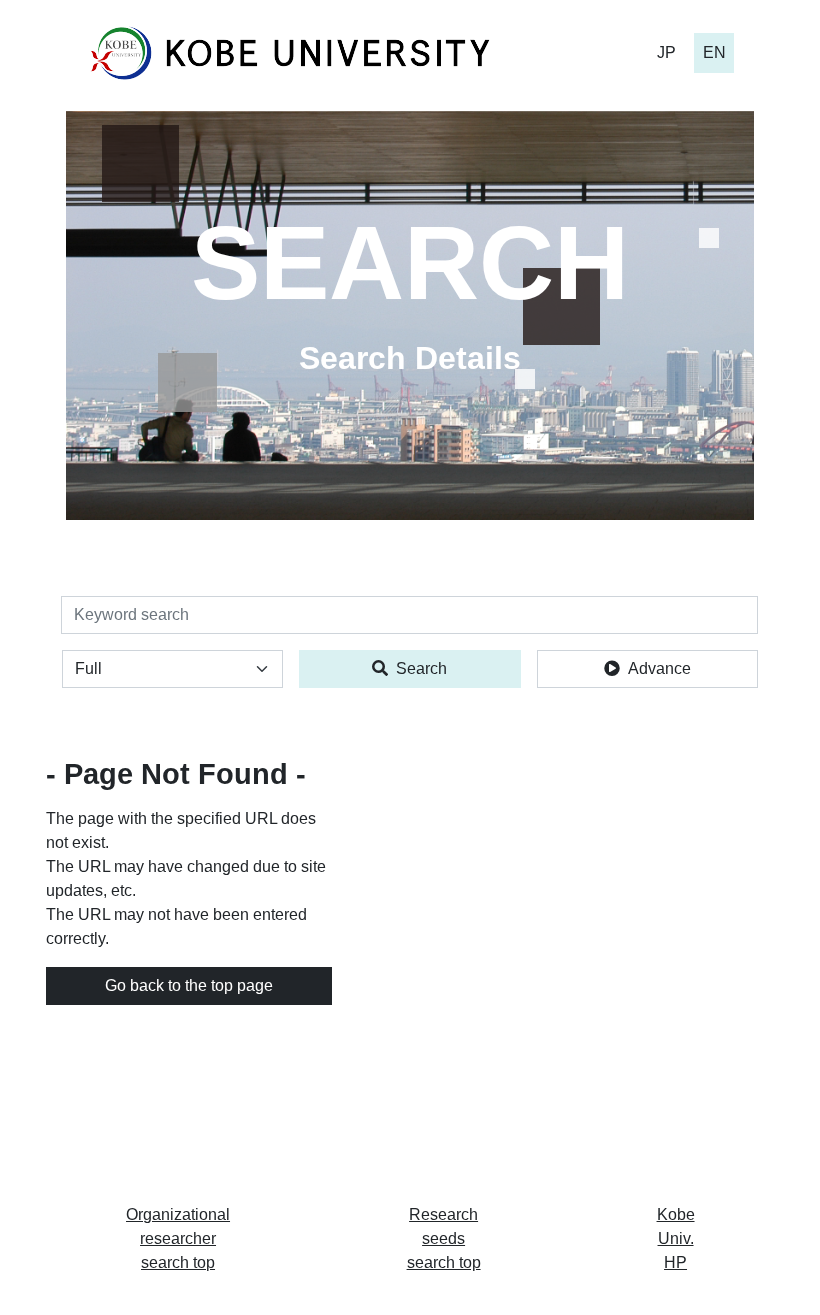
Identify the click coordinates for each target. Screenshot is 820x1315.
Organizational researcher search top (178, 1238)
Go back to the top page (189, 985)
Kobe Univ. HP (676, 1238)
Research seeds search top (444, 1238)
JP (666, 52)
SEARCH (410, 263)
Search (421, 668)
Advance (659, 668)
